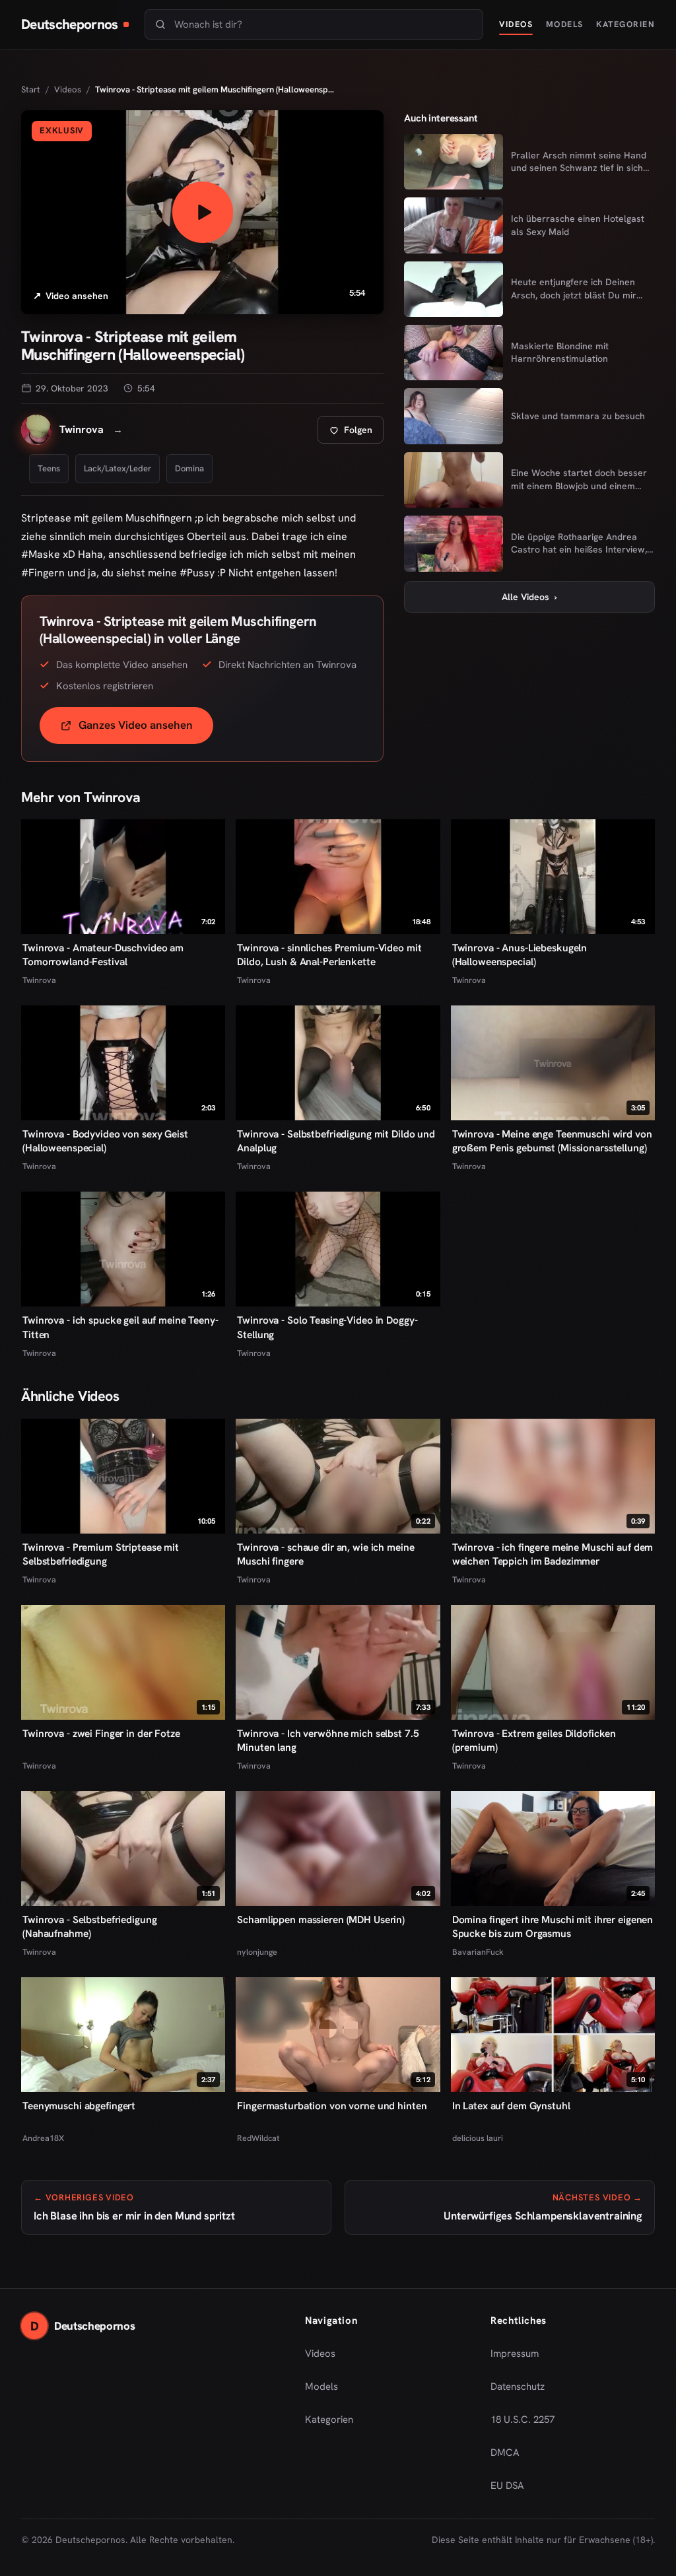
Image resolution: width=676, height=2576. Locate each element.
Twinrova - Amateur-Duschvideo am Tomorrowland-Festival (103, 955)
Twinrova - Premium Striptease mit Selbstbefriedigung (101, 1554)
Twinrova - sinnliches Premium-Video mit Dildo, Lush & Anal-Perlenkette (329, 955)
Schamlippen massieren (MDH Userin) (321, 1920)
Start (31, 89)
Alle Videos (529, 597)
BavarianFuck (478, 1952)
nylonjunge (257, 1952)
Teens (49, 468)
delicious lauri (478, 2138)
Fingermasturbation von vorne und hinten (332, 2106)
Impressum (515, 2354)
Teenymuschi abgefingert (79, 2106)
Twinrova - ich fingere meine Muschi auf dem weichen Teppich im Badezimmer (553, 1554)
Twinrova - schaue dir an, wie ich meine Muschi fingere (325, 1554)
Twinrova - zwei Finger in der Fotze (101, 1734)
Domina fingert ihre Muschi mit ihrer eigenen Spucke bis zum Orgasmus (553, 1927)
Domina (189, 468)
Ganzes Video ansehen (146, 729)
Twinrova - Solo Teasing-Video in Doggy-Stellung (327, 1327)
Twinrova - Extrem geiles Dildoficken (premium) (534, 1741)
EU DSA (507, 2486)
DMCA (505, 2453)
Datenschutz (518, 2387)
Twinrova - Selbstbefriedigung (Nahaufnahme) (89, 1927)
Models (565, 24)
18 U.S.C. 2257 (523, 2420)
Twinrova (39, 980)
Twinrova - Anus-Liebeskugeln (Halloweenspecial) (520, 955)
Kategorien (625, 24)
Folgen (356, 433)
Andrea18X (43, 2138)
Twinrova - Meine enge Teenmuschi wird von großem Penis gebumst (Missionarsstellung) (552, 1141)
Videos (516, 24)
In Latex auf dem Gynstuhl (511, 2106)
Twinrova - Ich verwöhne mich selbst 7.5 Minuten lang (328, 1741)
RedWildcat (258, 2138)
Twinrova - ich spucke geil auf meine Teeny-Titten (120, 1327)
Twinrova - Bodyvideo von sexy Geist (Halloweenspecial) (105, 1141)
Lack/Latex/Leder (118, 468)
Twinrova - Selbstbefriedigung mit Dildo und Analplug (336, 1141)
